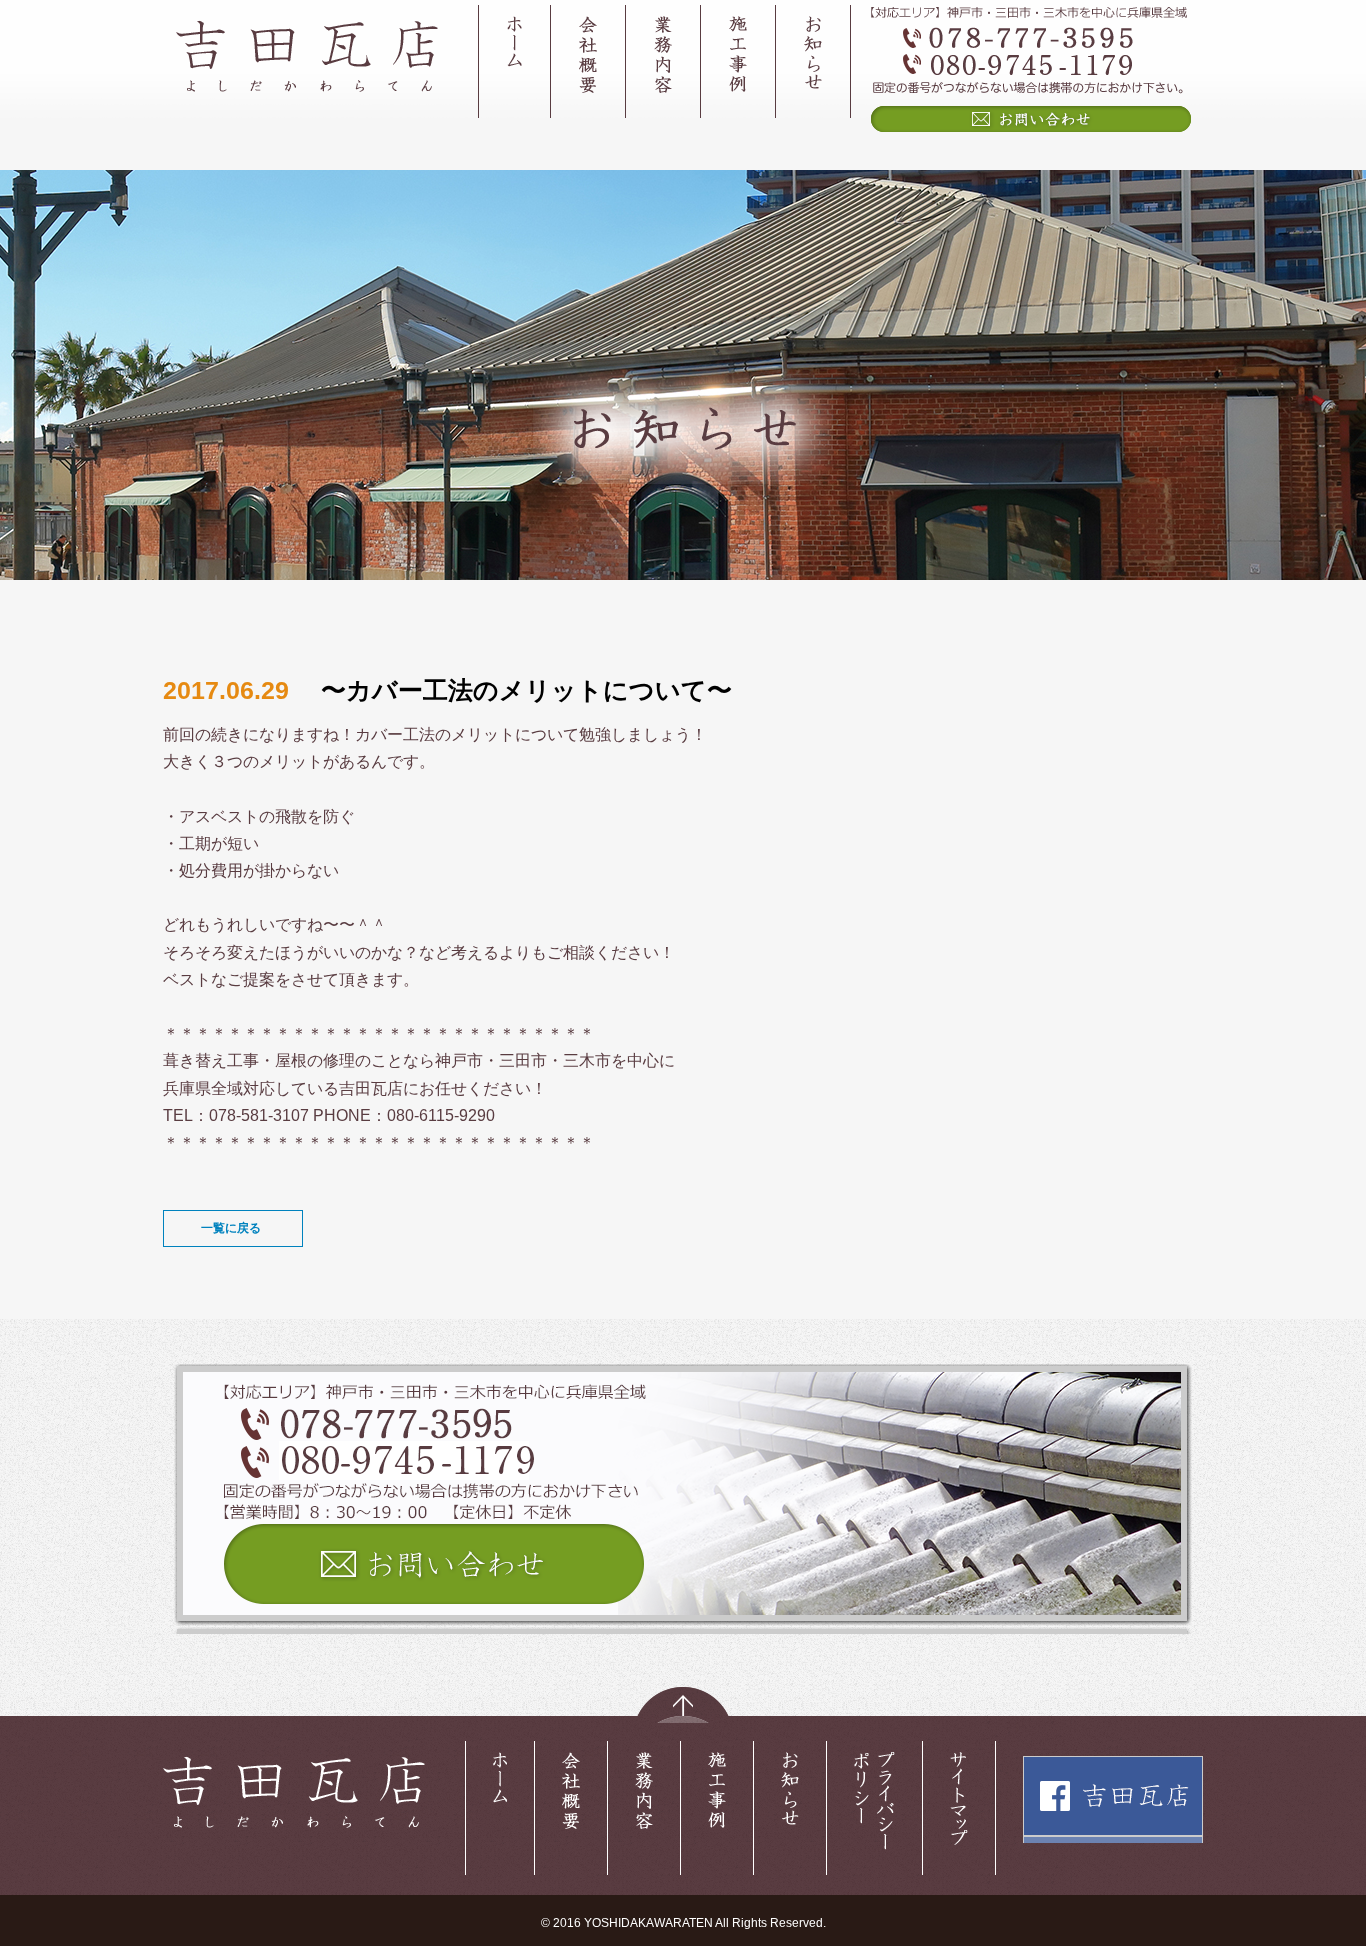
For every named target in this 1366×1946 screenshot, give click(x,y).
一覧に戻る (231, 1228)
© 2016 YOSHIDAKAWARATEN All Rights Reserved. (683, 1923)
